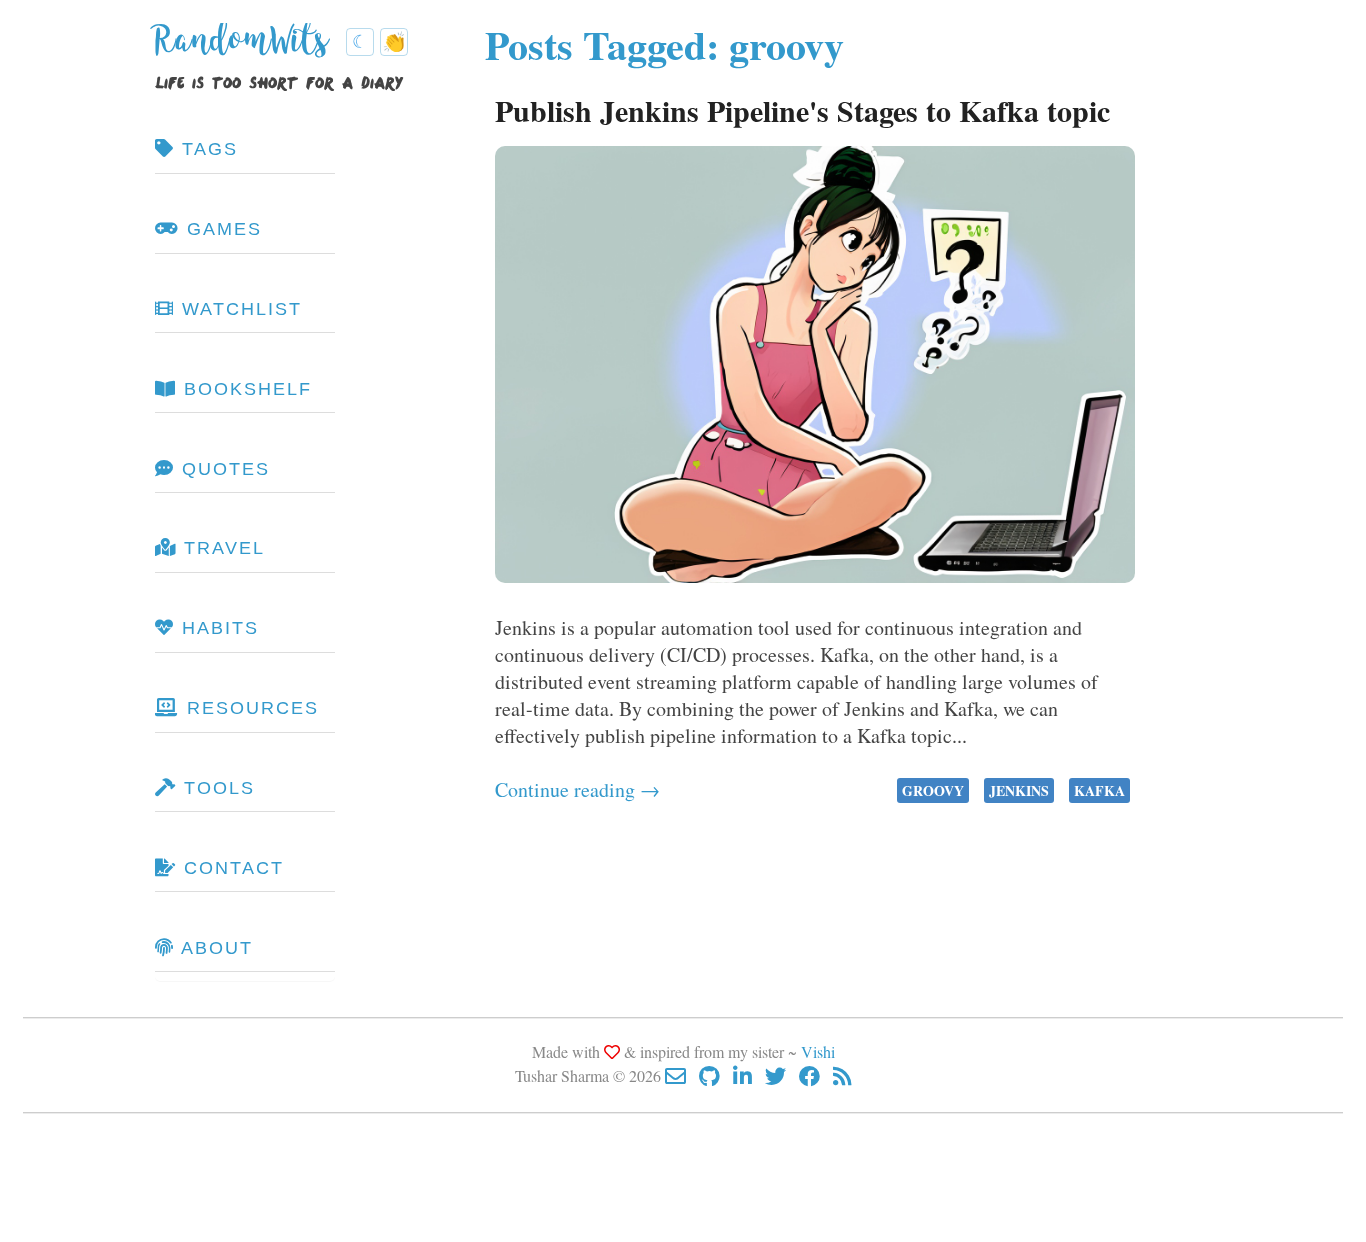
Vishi (818, 1051)
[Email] (682, 1075)
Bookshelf (244, 389)
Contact (230, 868)
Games (221, 229)
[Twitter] (782, 1075)
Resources (249, 708)
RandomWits (246, 48)
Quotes (222, 469)
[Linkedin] (749, 1075)
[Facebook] (816, 1075)
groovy (933, 790)
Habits (217, 628)
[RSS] (842, 1075)
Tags (206, 149)
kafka (1099, 790)
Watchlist (238, 309)
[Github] (716, 1075)
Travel (221, 548)
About (214, 948)
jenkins (1019, 790)
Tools (216, 788)
